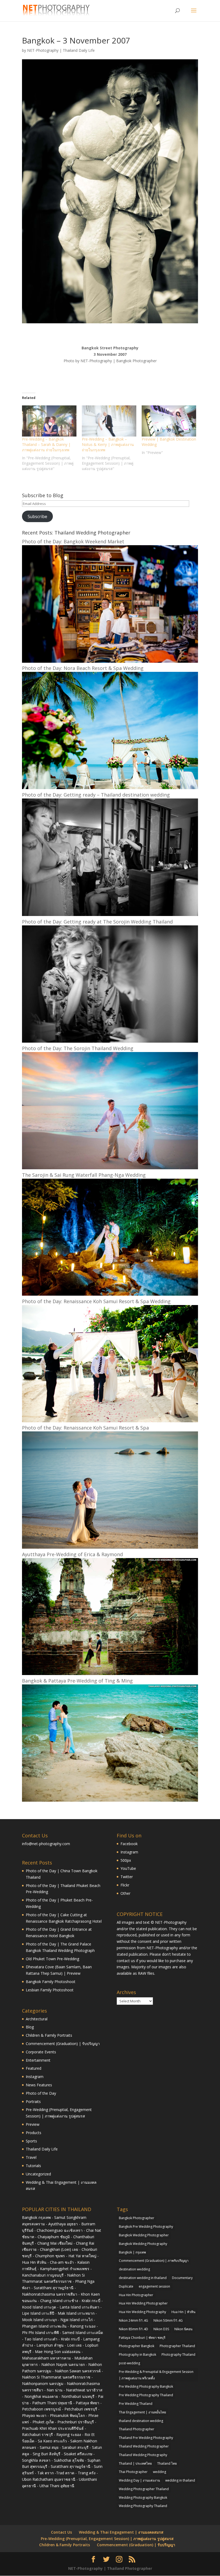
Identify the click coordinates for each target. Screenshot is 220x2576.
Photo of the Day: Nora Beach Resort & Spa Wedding (83, 668)
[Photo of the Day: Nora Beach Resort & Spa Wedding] (110, 788)
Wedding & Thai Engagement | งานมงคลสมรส (121, 2532)
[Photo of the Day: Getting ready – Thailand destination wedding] (110, 915)
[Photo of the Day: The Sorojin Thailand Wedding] (110, 1168)
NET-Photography (43, 50)
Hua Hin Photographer (136, 2295)
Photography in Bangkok (137, 2355)
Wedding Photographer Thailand (144, 2489)
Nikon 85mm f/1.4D (133, 2329)
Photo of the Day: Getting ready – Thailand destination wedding (96, 795)
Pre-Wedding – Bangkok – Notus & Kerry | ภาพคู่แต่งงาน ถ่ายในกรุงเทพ (108, 444)
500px (126, 1860)
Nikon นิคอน (183, 2329)
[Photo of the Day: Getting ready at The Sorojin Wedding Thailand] (110, 1041)
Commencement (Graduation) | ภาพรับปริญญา (154, 2261)
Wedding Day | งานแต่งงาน (139, 2480)
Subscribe (37, 516)
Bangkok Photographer (137, 2218)
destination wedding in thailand (143, 2278)
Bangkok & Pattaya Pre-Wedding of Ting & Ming (77, 1681)
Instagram (35, 2077)
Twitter (127, 1877)
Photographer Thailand (177, 2346)
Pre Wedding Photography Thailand (146, 2395)
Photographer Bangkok (137, 2346)
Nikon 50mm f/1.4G (168, 2320)
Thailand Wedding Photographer (144, 2446)
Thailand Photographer (137, 2429)
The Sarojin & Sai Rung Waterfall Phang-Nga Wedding (84, 1175)
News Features (39, 2085)
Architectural (37, 2019)
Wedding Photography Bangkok (143, 2498)
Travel (31, 2157)
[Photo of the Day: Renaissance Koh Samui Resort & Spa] (110, 1547)
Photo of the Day (41, 2093)
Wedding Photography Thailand (143, 2506)
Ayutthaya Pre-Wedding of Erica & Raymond (72, 1554)
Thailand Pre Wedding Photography (146, 2438)
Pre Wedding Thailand (136, 2404)
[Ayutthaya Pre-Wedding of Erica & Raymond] (110, 1674)
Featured (34, 2068)
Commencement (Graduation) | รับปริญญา (63, 2044)
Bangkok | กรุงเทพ (132, 2252)
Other (125, 1893)
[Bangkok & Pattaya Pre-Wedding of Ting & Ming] (110, 1800)
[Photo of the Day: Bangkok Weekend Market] (110, 661)
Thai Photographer (133, 2472)
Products (34, 2133)
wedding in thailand (180, 2480)
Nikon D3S (161, 2329)
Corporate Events (41, 2052)
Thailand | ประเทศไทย (135, 2463)
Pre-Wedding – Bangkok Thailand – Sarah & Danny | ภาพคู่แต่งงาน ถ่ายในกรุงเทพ (46, 444)
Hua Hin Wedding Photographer (143, 2303)
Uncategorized (38, 2174)
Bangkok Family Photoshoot (51, 1982)
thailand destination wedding (141, 2421)
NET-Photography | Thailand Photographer (110, 2568)
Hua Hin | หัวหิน (183, 2312)
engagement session (154, 2286)
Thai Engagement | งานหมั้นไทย (142, 2412)
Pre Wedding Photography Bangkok (146, 2386)
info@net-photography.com (46, 1844)
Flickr (125, 1885)
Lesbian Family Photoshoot (50, 1990)
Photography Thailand (178, 2355)
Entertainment (38, 2060)
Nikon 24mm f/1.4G (133, 2320)
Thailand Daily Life (79, 50)
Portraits (33, 2102)
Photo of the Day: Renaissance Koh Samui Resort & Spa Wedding (96, 1301)
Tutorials (33, 2166)
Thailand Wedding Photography (143, 2455)
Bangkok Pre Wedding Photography (146, 2227)
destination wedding (134, 2269)
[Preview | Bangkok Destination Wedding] (169, 421)
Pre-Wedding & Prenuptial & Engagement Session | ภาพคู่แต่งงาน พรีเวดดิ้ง (156, 2375)
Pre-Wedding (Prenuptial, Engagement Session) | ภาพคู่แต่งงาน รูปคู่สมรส (107, 2539)
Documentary (182, 2278)
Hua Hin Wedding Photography (142, 2312)
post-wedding (129, 2363)
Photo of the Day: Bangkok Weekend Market (73, 541)
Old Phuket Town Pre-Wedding (52, 1959)
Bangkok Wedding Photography (143, 2244)
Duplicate (126, 2286)
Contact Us (61, 2532)
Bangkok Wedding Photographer (144, 2235)
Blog (30, 2027)
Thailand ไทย (167, 2463)
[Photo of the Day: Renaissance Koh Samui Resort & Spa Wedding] (110, 1421)
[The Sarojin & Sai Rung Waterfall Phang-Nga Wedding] (110, 1294)
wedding (159, 2472)
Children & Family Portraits (49, 2035)
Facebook (129, 1844)
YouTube (128, 1868)
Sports (31, 2141)
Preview (33, 2124)
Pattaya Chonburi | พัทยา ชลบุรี (142, 2338)
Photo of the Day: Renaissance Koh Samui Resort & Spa (85, 1428)
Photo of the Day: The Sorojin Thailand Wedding (78, 1048)
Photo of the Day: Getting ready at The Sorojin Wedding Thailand (97, 922)
